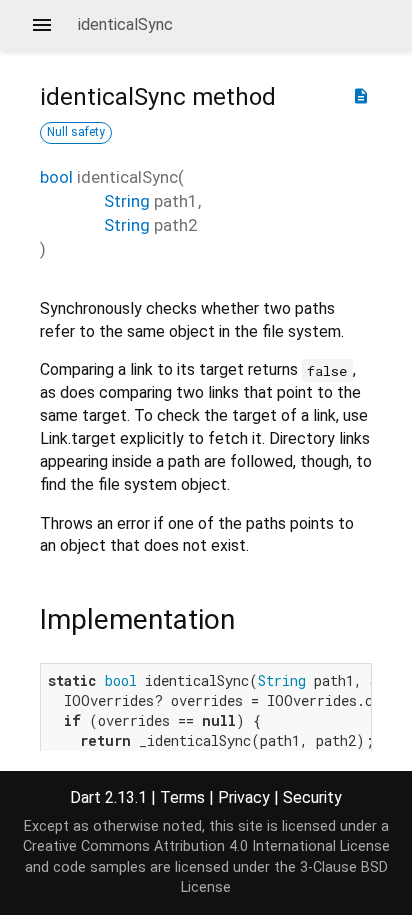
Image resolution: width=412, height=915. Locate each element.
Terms (182, 797)
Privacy (244, 797)
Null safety (76, 132)
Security (312, 797)
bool (56, 177)
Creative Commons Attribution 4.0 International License (206, 846)
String (127, 201)
